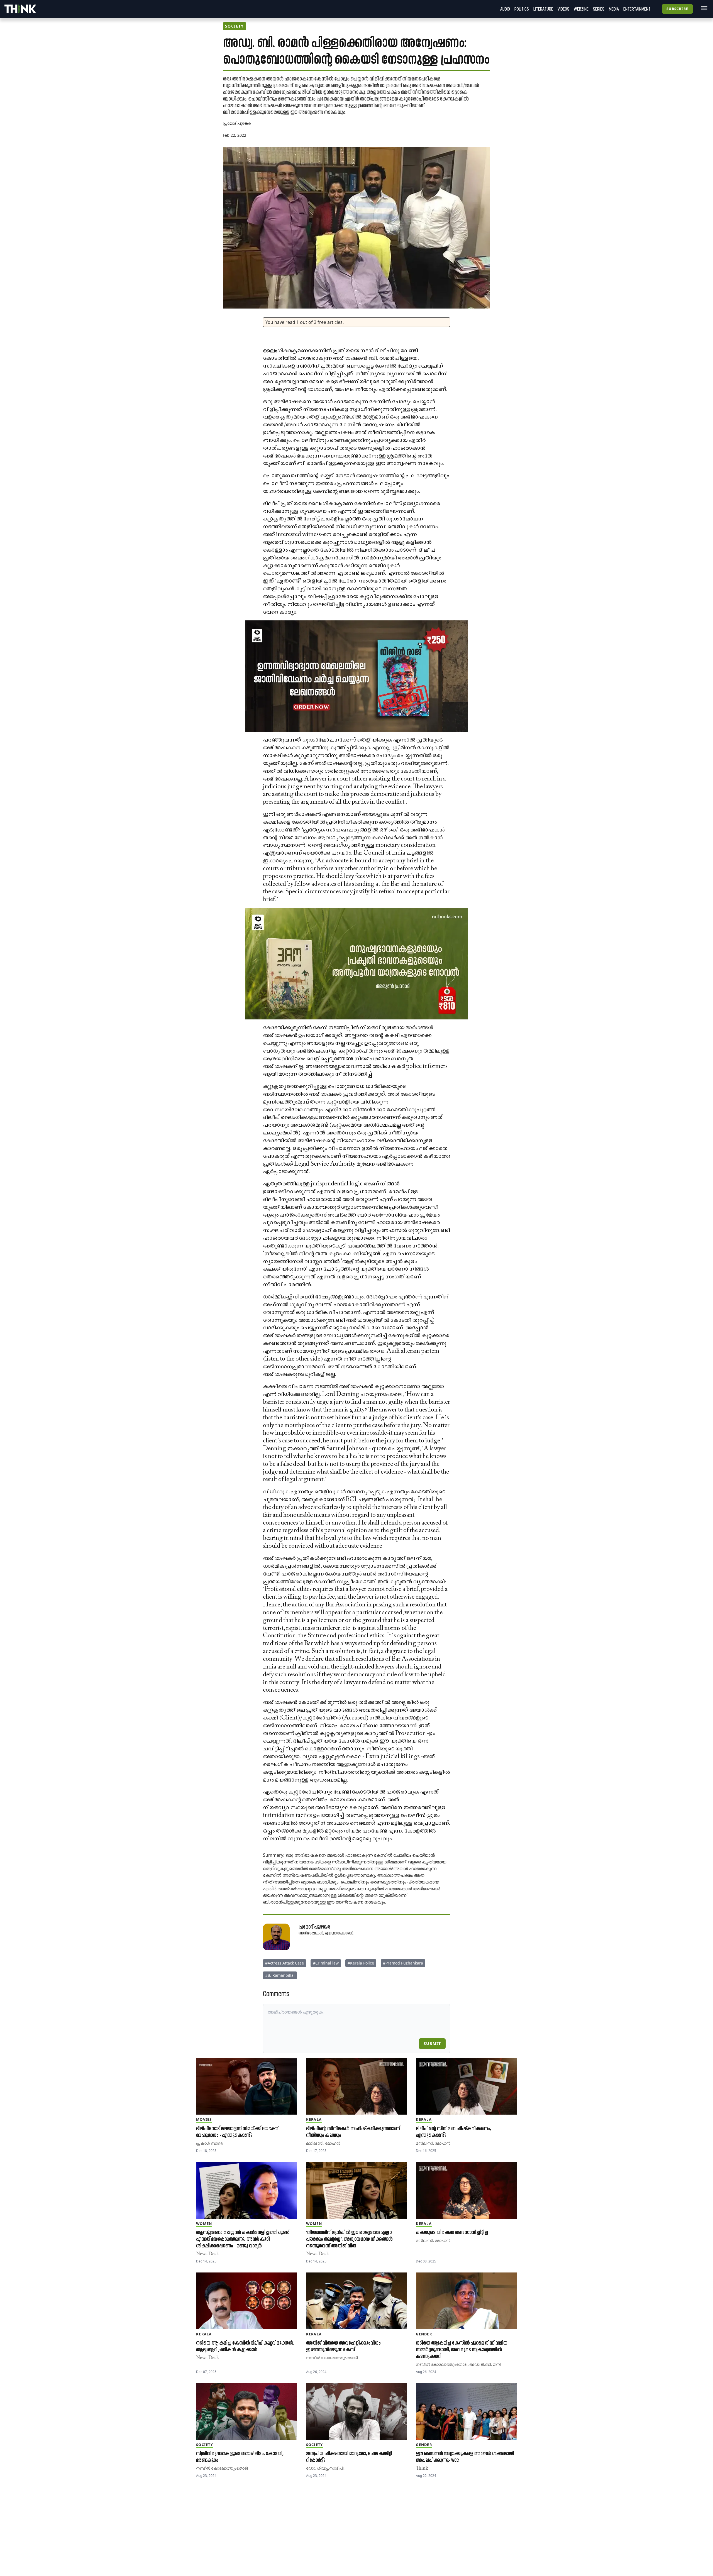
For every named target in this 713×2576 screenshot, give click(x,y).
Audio (505, 9)
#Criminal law (326, 1963)
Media (614, 9)
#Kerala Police (361, 1963)
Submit (432, 2043)
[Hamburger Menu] (703, 8)
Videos (563, 9)
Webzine (581, 9)
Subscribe (677, 9)
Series (599, 9)
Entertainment (637, 9)
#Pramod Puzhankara (403, 1963)
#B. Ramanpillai (280, 1975)
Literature (543, 9)
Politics (522, 9)
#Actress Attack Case (285, 1963)
